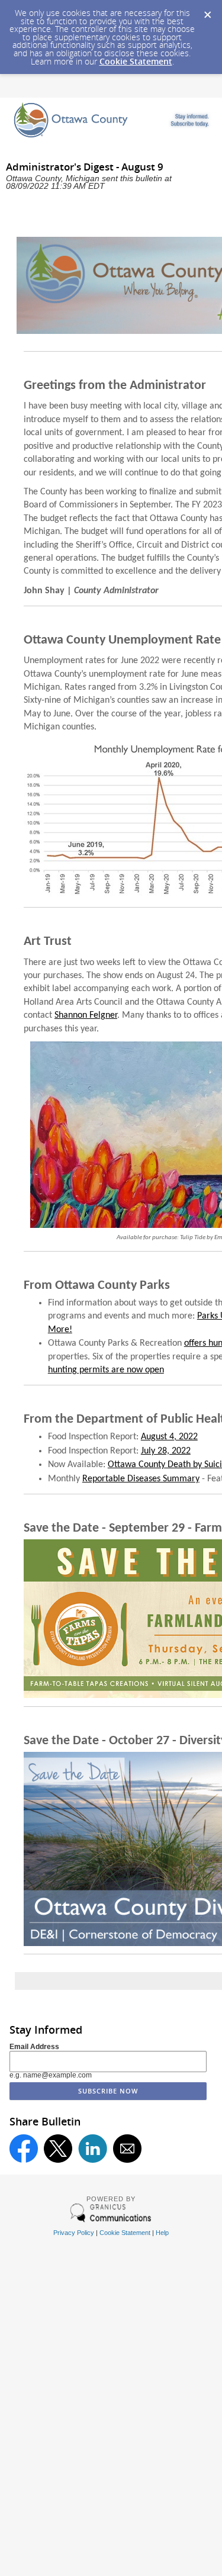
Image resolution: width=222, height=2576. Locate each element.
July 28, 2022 (166, 1451)
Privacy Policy (74, 2233)
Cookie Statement (136, 61)
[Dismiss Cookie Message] (207, 11)
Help (162, 2233)
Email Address (34, 2047)
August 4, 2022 (169, 1437)
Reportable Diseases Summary (141, 1479)
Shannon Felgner (86, 1015)
